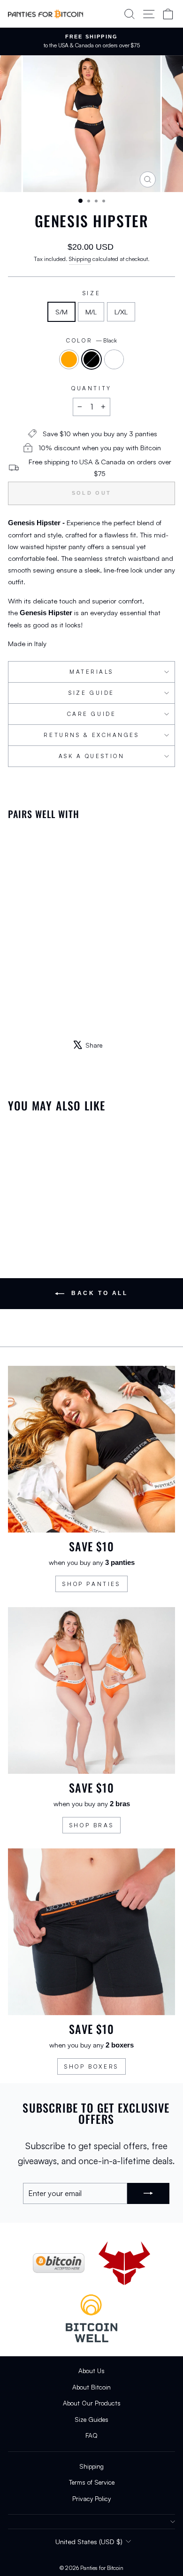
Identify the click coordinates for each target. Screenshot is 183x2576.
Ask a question (91, 756)
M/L (91, 312)
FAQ (91, 2435)
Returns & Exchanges (91, 735)
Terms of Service (92, 2482)
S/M (61, 312)
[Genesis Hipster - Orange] (13, 1008)
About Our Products (92, 2403)
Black (91, 359)
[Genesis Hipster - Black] (24, 1008)
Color (91, 340)
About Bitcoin (91, 2387)
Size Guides (91, 2419)
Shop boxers (91, 2066)
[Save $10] (91, 1449)
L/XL (121, 312)
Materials (91, 672)
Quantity (91, 388)
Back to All (98, 1293)
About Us (91, 2371)
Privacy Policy (91, 2498)
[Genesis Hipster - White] (35, 1008)
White (114, 359)
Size (91, 293)
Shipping (80, 259)
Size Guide (91, 693)
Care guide (91, 714)
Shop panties (91, 1584)
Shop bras (91, 1825)
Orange (69, 359)
